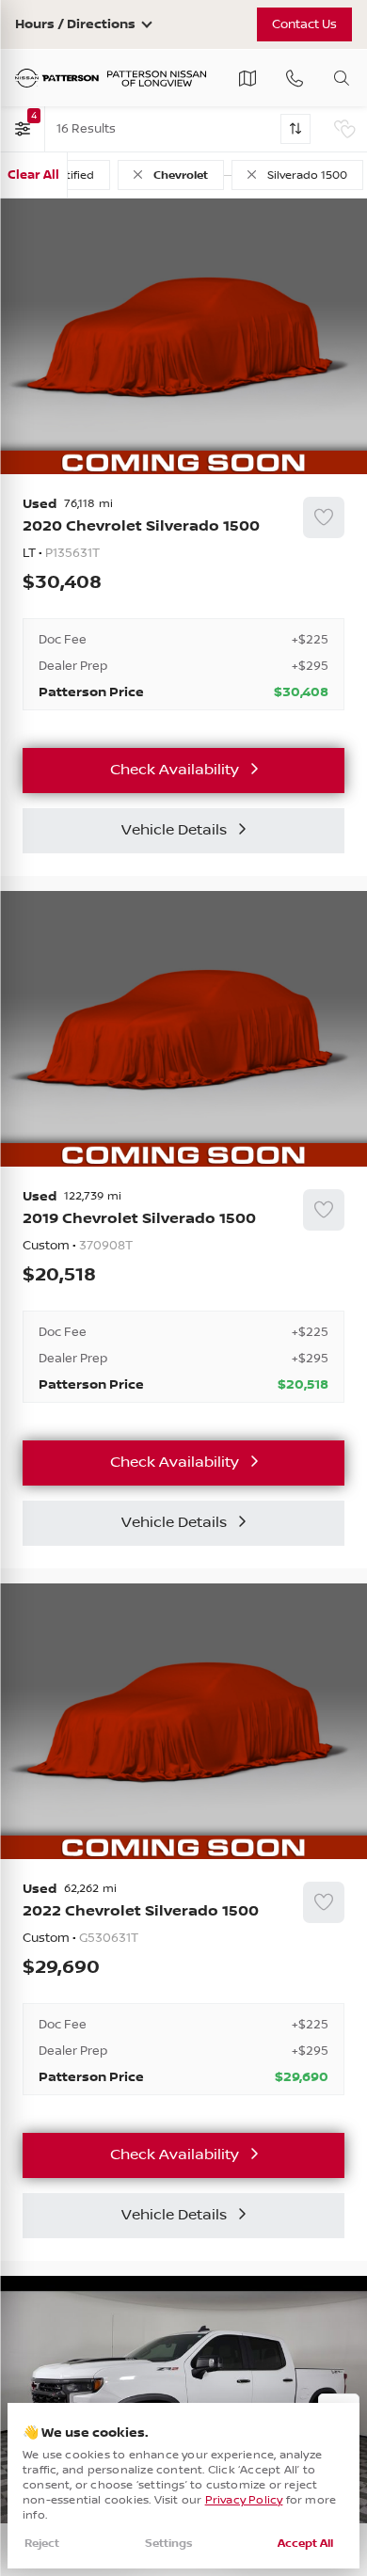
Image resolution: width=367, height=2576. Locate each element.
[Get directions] (247, 78)
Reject (42, 2544)
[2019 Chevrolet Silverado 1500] (183, 1296)
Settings (169, 2544)
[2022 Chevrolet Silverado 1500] (183, 1989)
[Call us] (295, 78)
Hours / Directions (75, 24)
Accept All (305, 2544)
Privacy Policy (244, 2500)
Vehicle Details (174, 830)
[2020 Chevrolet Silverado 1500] (183, 604)
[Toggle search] (342, 78)
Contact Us (304, 24)
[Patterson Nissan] (111, 79)
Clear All (33, 175)
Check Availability (175, 770)
